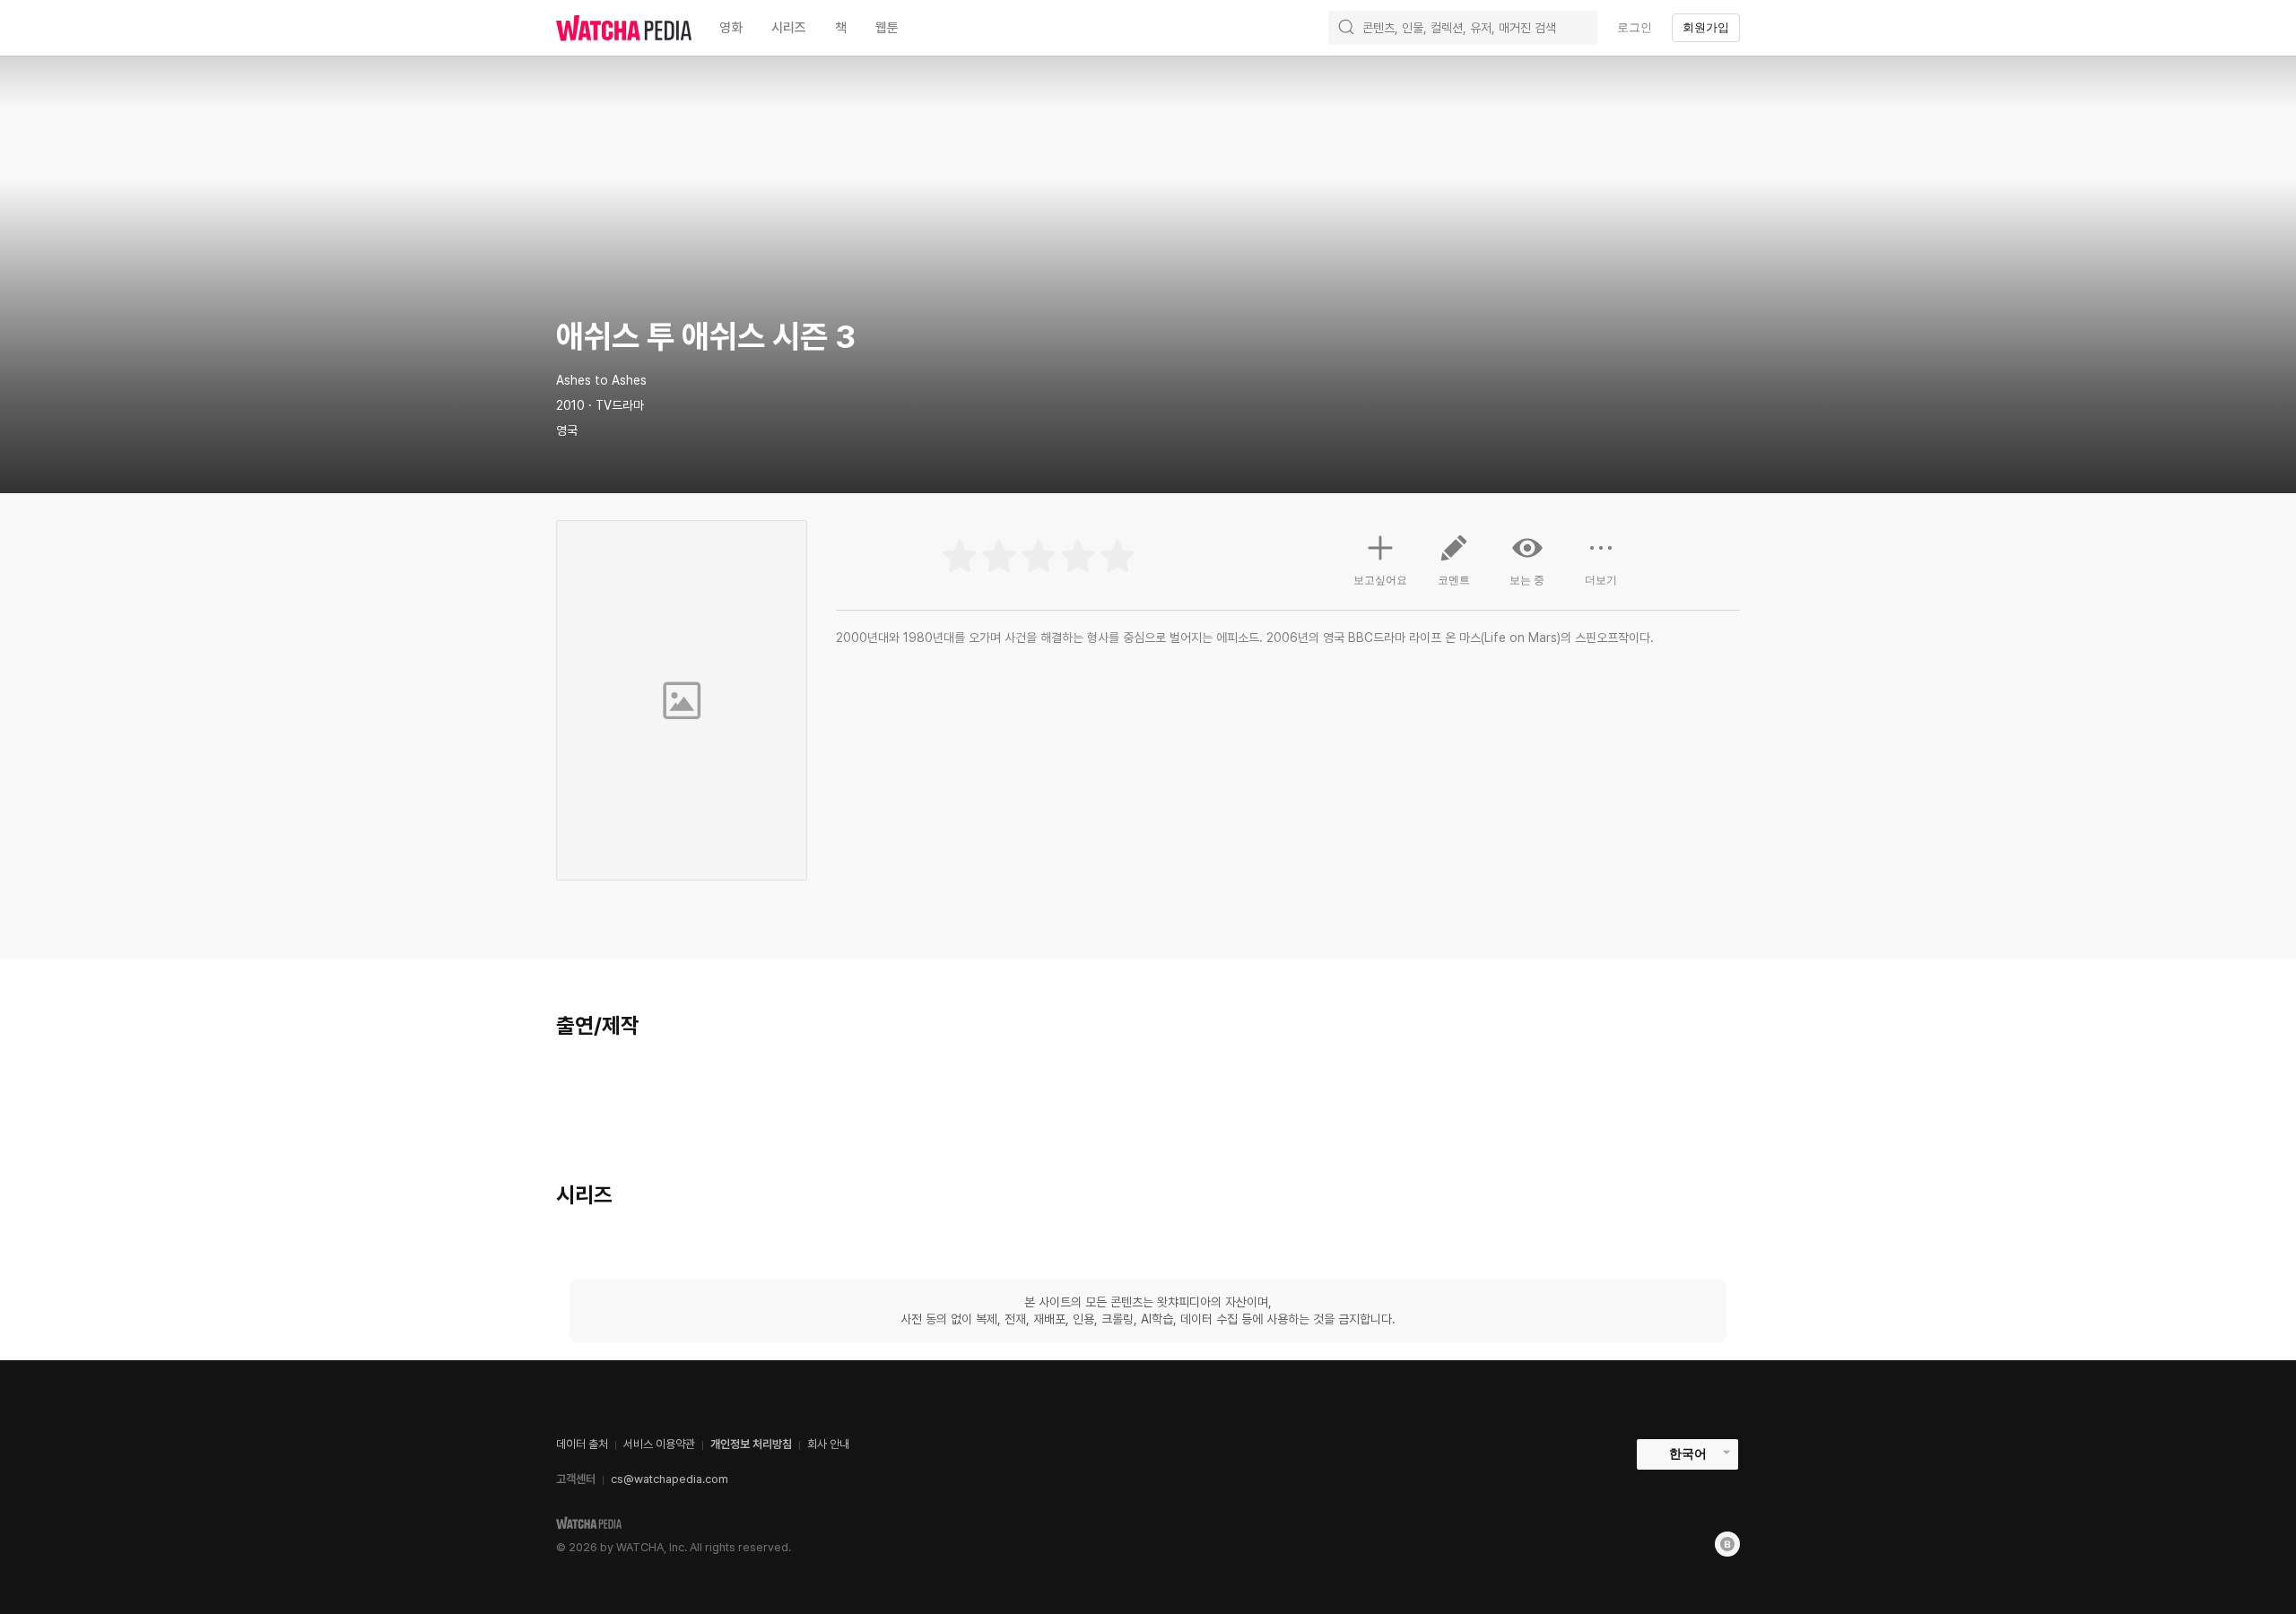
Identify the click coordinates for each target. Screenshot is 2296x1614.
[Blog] (1727, 1544)
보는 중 (1527, 580)
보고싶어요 (1380, 580)
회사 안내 (828, 1444)
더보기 (1601, 580)
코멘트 (1454, 580)
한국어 (1688, 1453)
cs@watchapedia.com (670, 1479)
